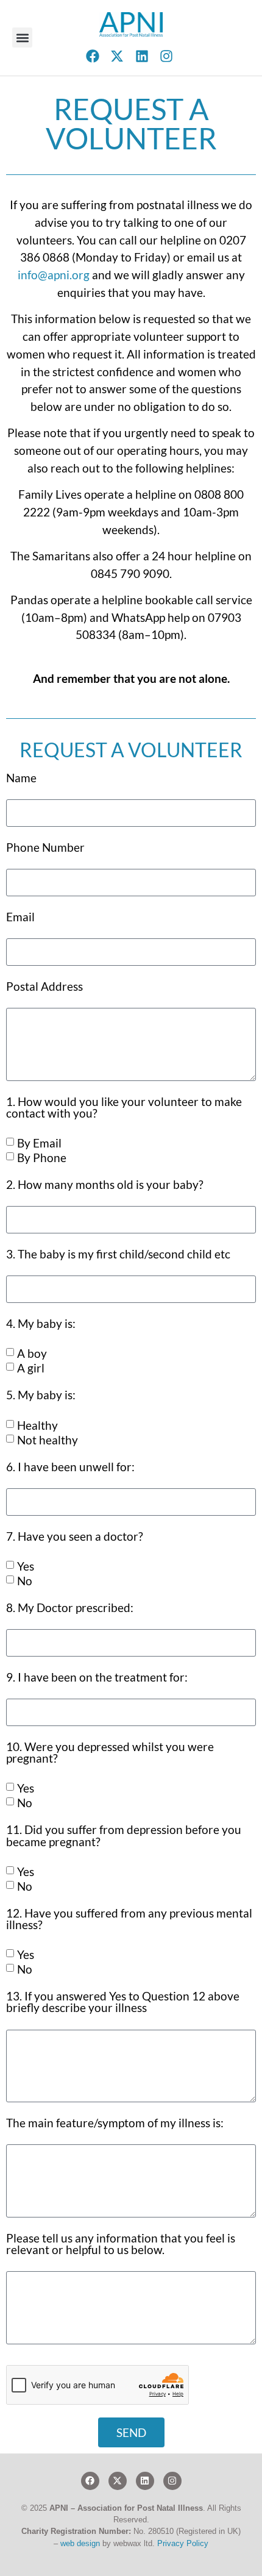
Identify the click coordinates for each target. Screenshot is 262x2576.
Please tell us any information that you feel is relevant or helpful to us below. (121, 2244)
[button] (22, 37)
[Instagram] (172, 2481)
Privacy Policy (183, 2543)
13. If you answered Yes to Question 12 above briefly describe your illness (123, 2002)
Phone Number (45, 848)
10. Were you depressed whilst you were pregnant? (110, 1753)
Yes (26, 1566)
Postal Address (44, 987)
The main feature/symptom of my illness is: (115, 2123)
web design (80, 2543)
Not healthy (48, 1440)
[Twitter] (118, 2481)
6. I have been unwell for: (70, 1467)
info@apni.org (54, 275)
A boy (32, 1353)
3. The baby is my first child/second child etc (118, 1254)
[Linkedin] (145, 2481)
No (25, 1581)
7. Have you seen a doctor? (75, 1537)
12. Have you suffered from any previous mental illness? (129, 1919)
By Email (39, 1143)
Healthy (37, 1425)
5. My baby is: (41, 1395)
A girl (31, 1368)
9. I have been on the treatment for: (97, 1678)
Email (20, 917)
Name (21, 778)
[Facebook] (90, 2481)
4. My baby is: (41, 1324)
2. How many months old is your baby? (105, 1185)
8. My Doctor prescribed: (70, 1608)
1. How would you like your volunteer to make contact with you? (124, 1108)
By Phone (42, 1158)
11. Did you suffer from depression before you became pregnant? (124, 1836)
